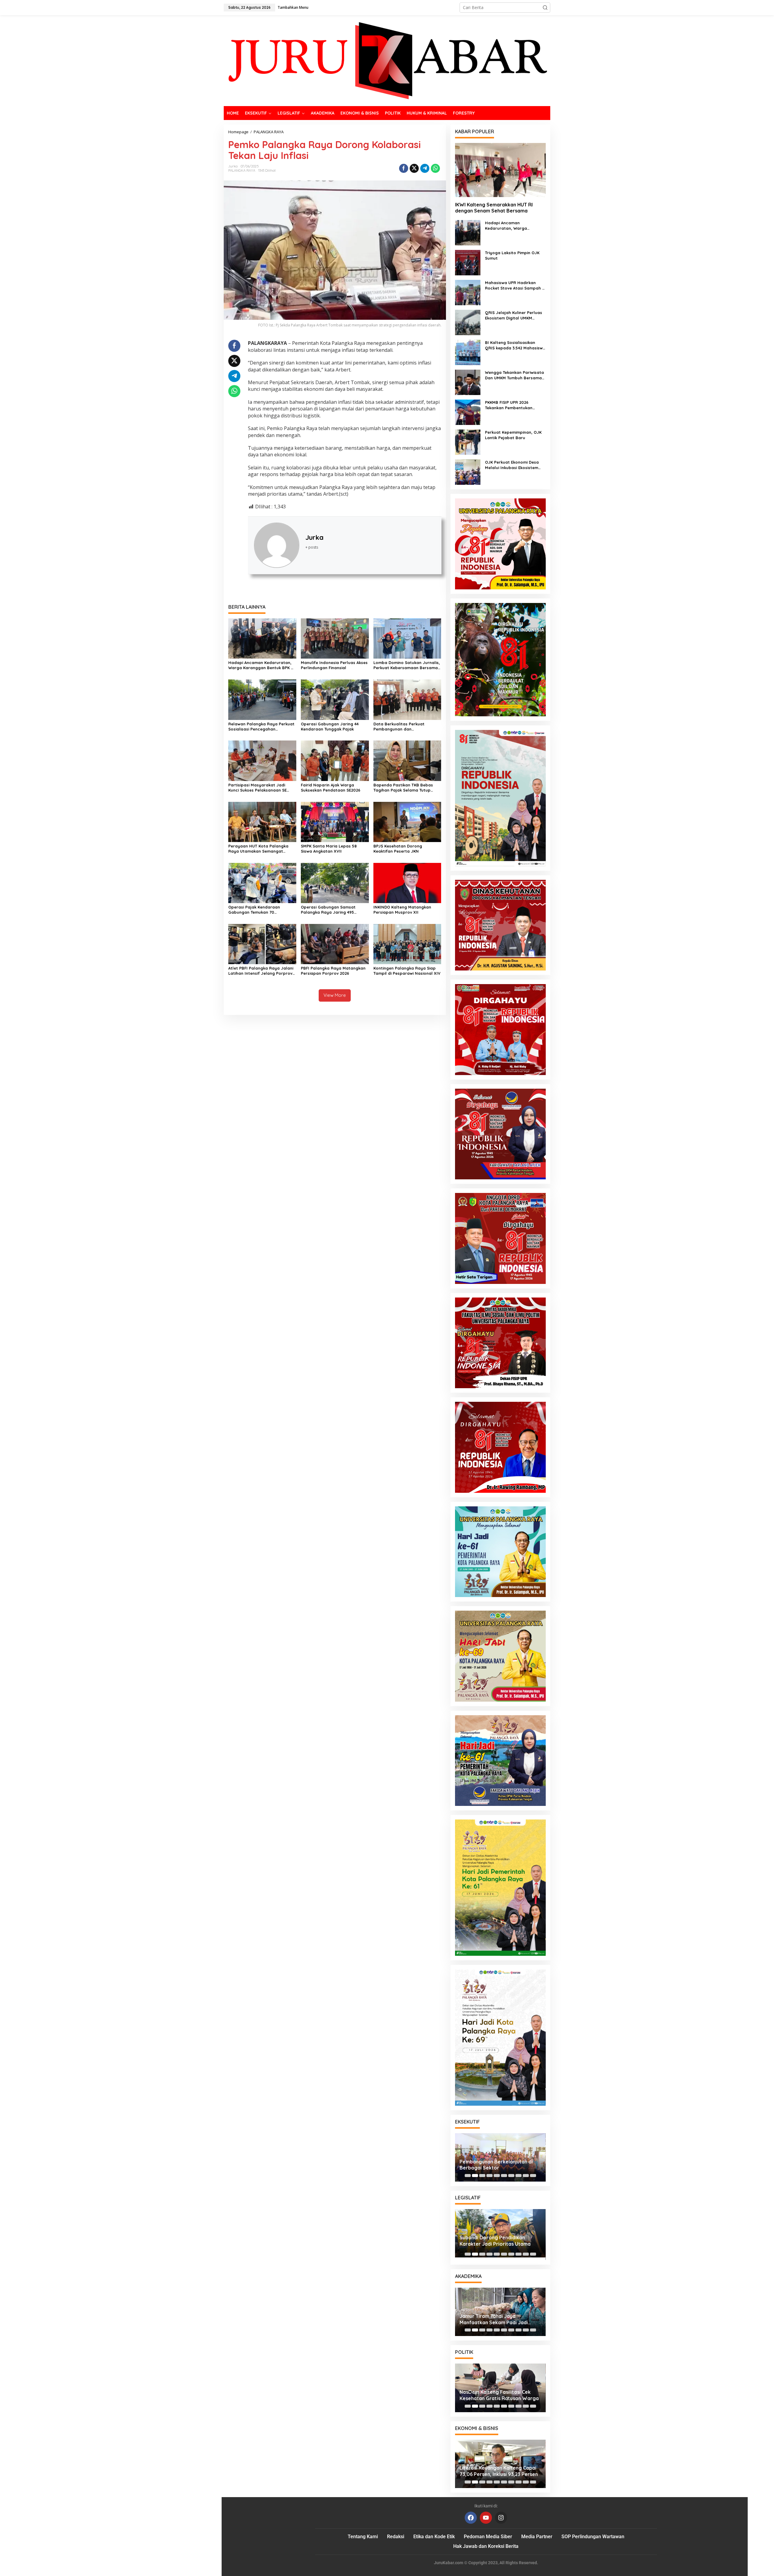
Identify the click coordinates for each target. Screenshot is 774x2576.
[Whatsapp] (435, 168)
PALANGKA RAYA (242, 170)
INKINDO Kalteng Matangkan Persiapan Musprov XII (402, 910)
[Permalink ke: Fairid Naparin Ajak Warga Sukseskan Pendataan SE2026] (335, 760)
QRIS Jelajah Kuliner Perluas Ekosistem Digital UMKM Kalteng (514, 315)
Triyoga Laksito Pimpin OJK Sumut (512, 255)
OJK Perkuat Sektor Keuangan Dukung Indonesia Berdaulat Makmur (496, 2471)
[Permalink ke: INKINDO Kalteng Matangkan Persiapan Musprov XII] (407, 882)
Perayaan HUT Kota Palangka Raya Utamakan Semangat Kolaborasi (258, 849)
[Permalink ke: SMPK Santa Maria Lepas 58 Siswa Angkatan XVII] (335, 821)
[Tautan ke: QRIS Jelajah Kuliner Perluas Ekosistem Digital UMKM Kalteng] (468, 322)
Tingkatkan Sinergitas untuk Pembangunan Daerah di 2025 (495, 2243)
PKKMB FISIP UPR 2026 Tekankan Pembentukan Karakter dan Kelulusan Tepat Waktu (515, 405)
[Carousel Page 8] (519, 2176)
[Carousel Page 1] (468, 2176)
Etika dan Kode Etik (434, 2537)
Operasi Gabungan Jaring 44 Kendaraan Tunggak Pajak (330, 726)
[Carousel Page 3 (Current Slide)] (482, 2176)
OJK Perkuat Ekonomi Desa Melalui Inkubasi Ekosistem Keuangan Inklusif (512, 465)
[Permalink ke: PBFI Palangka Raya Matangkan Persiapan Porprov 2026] (335, 944)
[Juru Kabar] (387, 60)
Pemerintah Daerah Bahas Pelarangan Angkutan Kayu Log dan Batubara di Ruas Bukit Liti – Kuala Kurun (498, 2165)
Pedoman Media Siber (488, 2537)
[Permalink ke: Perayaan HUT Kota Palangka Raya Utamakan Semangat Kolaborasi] (262, 821)
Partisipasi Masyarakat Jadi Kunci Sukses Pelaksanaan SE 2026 (257, 788)
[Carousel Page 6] (504, 2176)
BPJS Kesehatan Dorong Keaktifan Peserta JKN (398, 849)
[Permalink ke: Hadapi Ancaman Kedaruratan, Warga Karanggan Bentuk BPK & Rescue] (262, 638)
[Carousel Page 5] (497, 2176)
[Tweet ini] (414, 168)
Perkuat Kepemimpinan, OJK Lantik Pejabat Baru (513, 435)
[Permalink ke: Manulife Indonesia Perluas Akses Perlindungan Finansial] (335, 638)
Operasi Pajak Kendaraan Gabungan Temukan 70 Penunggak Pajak (254, 910)
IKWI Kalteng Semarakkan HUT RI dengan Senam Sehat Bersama (494, 208)
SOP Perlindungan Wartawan (593, 2537)
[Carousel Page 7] (511, 2176)
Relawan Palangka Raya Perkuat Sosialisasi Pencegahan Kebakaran (261, 727)
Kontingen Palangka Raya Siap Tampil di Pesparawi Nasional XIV (407, 971)
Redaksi (396, 2537)
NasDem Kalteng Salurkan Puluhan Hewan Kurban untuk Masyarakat (500, 2395)
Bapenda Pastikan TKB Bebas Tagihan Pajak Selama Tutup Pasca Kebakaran (403, 788)
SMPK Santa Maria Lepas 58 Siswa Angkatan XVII (329, 849)
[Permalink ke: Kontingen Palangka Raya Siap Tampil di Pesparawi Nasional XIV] (407, 944)
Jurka (314, 537)
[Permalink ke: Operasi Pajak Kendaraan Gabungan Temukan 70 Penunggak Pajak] (262, 882)
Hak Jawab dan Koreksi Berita (486, 2546)
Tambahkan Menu (293, 7)
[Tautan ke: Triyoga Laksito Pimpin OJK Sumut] (468, 262)
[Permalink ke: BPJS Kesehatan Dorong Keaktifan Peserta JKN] (407, 821)
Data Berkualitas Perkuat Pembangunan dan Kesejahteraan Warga (399, 727)
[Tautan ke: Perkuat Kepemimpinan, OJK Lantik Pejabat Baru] (468, 442)
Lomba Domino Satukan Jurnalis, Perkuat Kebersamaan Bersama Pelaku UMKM (407, 665)
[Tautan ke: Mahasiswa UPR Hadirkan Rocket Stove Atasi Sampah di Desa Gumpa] (468, 292)
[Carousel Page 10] (533, 2176)
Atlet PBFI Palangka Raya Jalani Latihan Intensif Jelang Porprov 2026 (261, 971)
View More (335, 995)
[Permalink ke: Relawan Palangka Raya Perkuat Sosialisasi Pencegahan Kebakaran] (262, 699)
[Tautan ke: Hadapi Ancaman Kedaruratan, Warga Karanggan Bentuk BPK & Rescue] (468, 232)
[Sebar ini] (404, 168)
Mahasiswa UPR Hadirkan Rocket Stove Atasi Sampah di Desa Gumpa (515, 285)
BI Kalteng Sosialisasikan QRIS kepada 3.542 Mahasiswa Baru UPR (515, 345)
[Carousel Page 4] (489, 2176)
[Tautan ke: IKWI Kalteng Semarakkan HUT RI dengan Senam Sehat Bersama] (500, 170)
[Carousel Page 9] (526, 2176)
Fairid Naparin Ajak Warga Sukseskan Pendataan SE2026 (331, 787)
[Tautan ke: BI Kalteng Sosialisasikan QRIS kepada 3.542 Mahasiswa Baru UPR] (468, 352)
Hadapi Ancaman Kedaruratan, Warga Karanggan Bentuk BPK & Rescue (261, 665)
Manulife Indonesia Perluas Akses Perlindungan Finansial (334, 665)
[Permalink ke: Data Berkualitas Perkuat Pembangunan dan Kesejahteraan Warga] (407, 699)
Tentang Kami (363, 2537)
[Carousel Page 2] (475, 2176)
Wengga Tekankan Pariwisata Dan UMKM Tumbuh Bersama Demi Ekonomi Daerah (514, 375)
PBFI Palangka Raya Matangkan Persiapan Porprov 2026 (333, 971)
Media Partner (537, 2537)
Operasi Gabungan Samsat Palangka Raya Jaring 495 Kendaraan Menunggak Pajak (330, 910)
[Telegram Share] (425, 168)
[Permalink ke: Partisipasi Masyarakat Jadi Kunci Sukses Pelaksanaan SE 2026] (262, 760)
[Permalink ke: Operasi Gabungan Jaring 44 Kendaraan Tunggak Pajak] (335, 699)
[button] (545, 8)
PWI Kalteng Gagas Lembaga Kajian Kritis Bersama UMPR (494, 2319)
